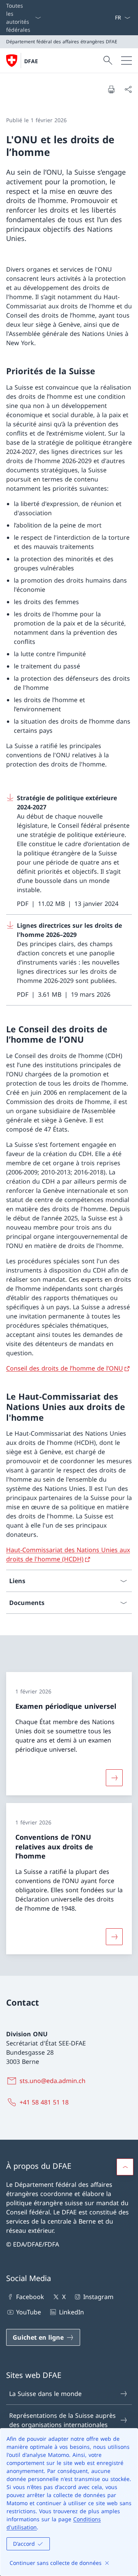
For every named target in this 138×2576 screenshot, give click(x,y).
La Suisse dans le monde (45, 2394)
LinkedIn (71, 2312)
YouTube (29, 2312)
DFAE (31, 61)
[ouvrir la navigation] (127, 61)
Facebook (30, 2297)
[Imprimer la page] (111, 89)
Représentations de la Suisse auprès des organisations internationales (62, 2420)
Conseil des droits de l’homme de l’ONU (65, 1368)
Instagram (98, 2297)
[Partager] (128, 89)
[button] (125, 2167)
